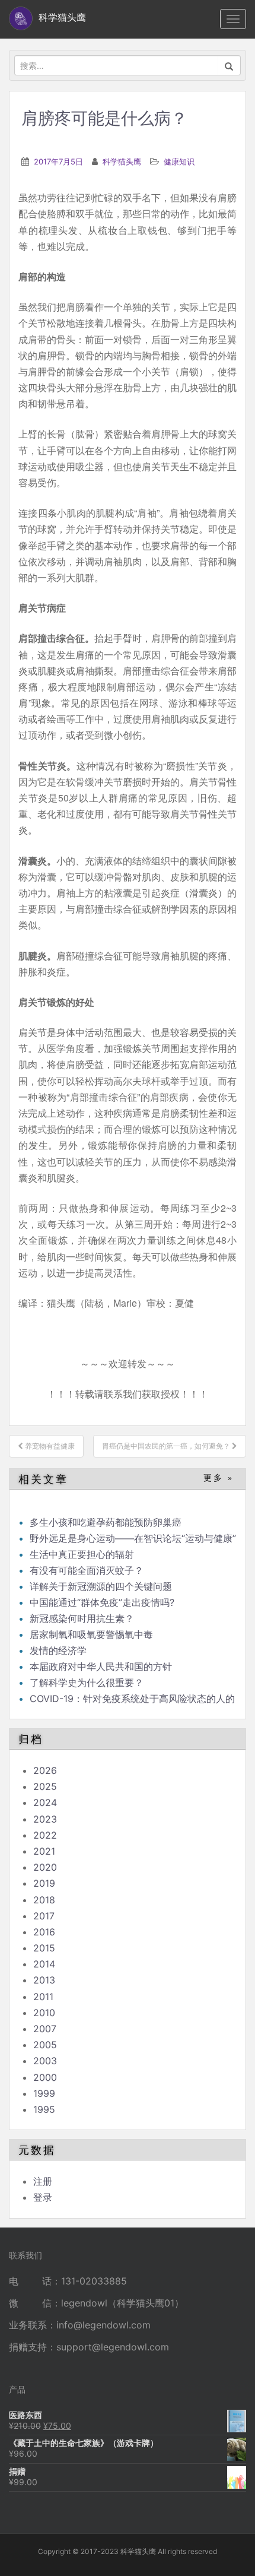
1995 (44, 2109)
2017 (44, 1916)
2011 (43, 1997)
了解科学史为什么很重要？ (87, 1683)
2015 (44, 1948)
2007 (45, 2029)
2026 (45, 1770)
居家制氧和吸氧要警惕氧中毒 (91, 1634)
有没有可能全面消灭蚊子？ (87, 1570)
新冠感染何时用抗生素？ (82, 1618)
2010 (44, 2013)
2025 (45, 1786)
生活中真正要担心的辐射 (82, 1554)
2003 (45, 2061)
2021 (44, 1851)
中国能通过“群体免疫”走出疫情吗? (102, 1602)
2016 (44, 1932)
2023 (45, 1819)
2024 (45, 1802)
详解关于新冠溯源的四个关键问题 (101, 1586)
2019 (44, 1883)
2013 (44, 1980)
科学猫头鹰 (122, 161)
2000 (45, 2077)
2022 (45, 1835)
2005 (45, 2045)
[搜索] (229, 65)
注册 (43, 2181)
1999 (44, 2093)
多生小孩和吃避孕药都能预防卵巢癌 (106, 1522)
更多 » (219, 1478)
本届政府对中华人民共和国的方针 (101, 1666)
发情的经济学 (58, 1650)
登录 (43, 2197)
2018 (44, 1900)
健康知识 (179, 161)
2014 (44, 1964)
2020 (45, 1867)
